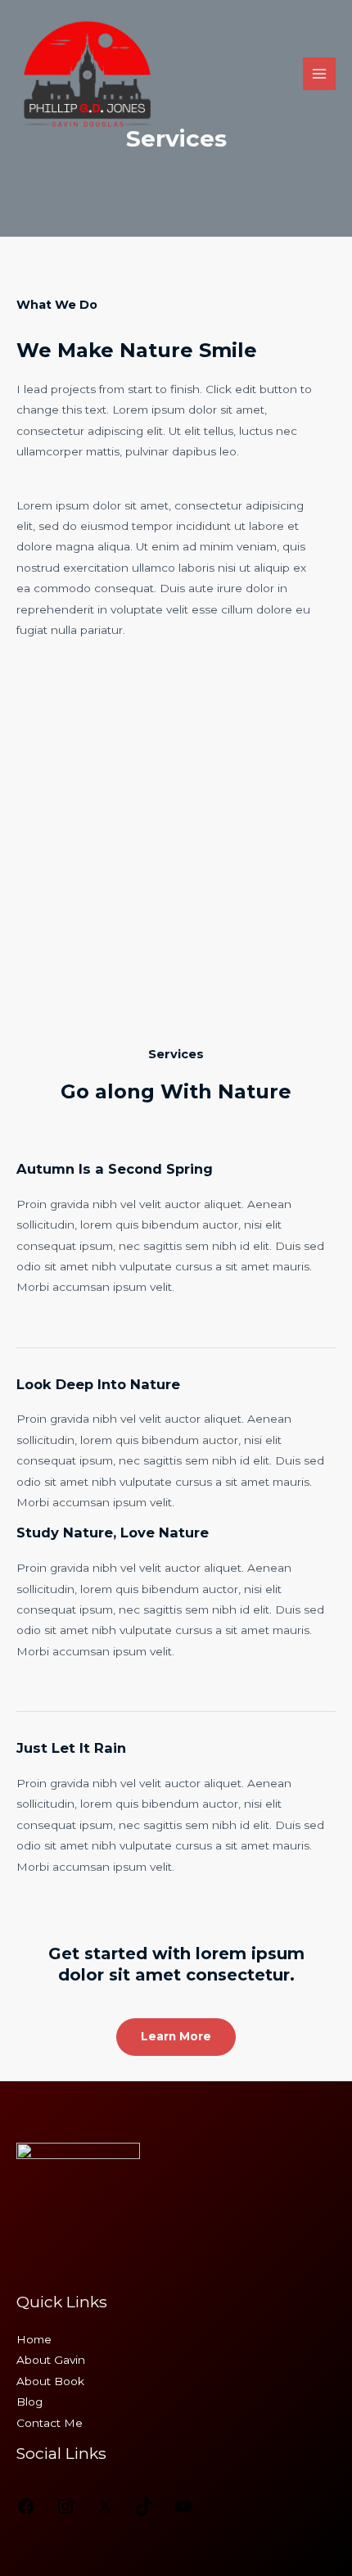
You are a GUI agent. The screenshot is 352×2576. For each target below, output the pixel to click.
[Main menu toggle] (320, 74)
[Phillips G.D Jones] (88, 74)
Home (34, 2339)
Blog (29, 2402)
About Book (50, 2381)
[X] (105, 2512)
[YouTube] (183, 2512)
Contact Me (50, 2423)
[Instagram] (65, 2512)
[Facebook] (26, 2512)
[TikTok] (144, 2512)
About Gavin (51, 2360)
